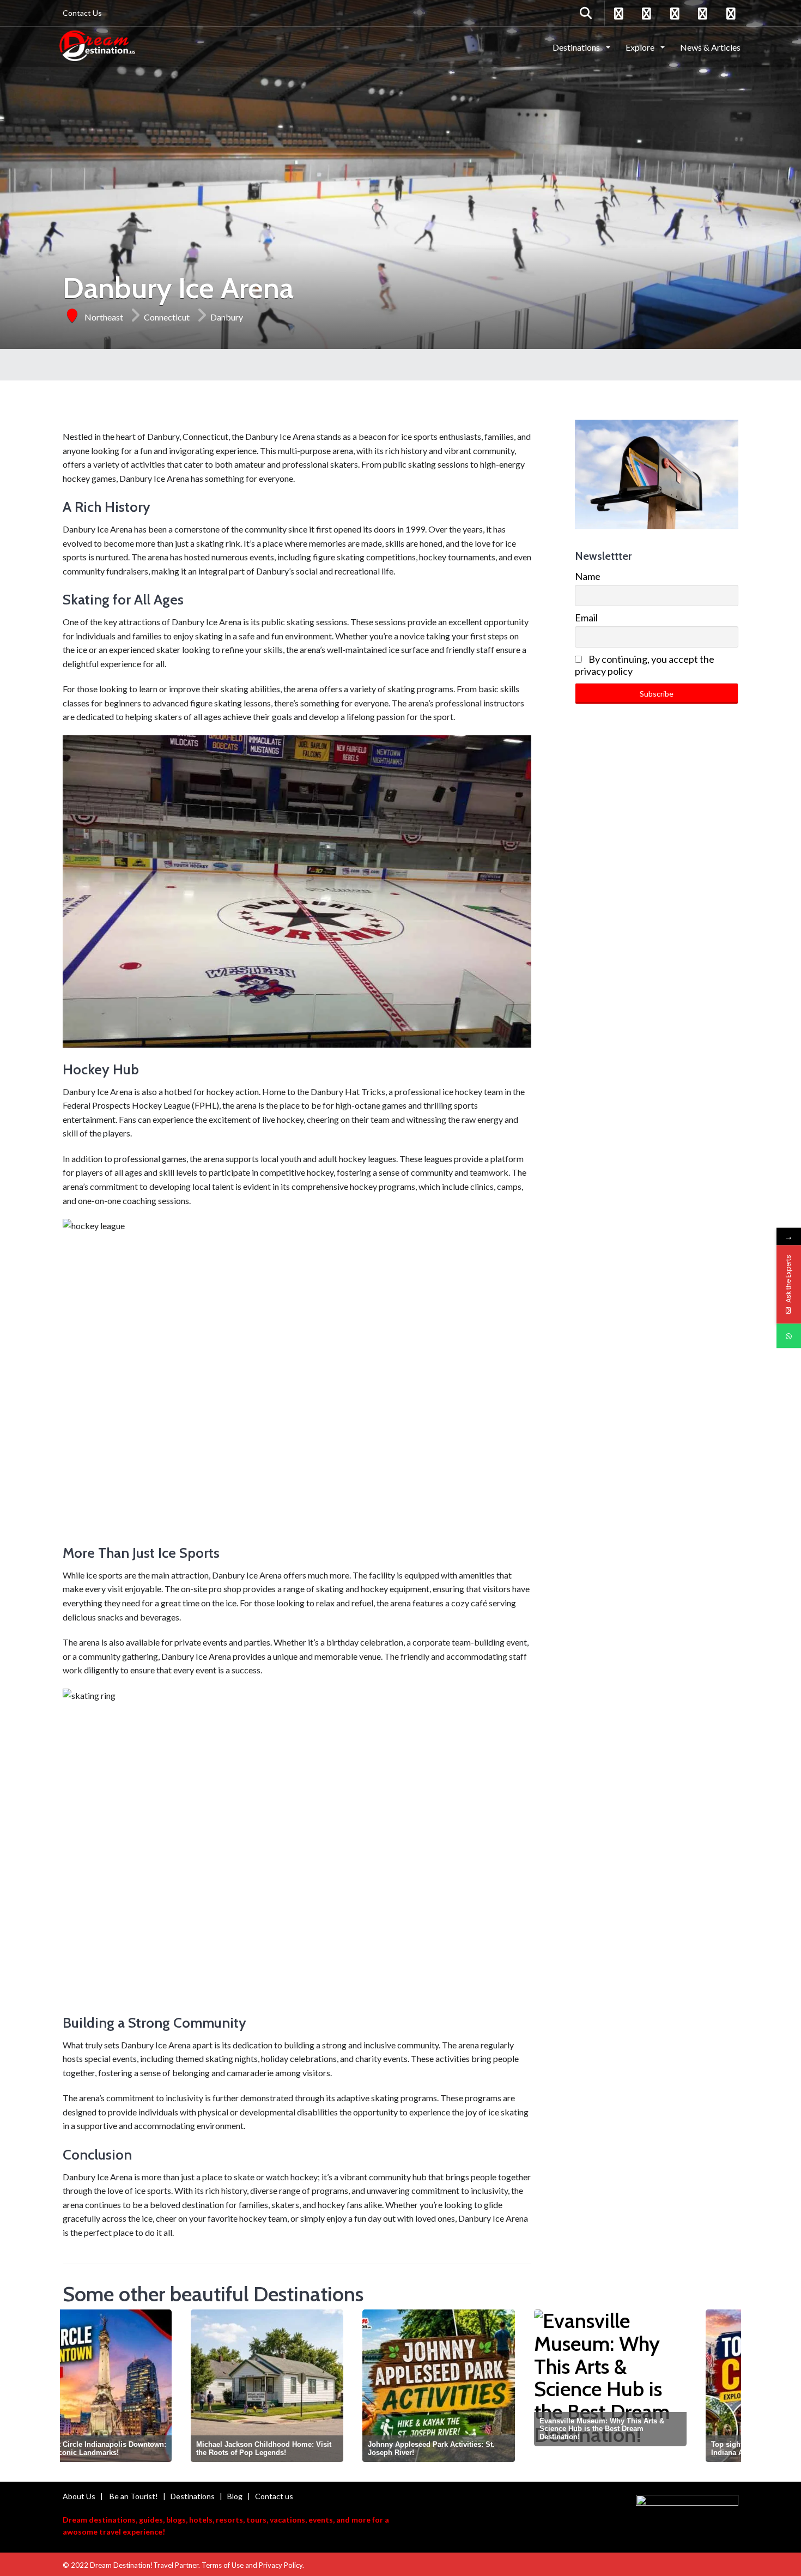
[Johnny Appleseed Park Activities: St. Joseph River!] (311, 2386)
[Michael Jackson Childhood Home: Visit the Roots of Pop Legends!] (139, 2386)
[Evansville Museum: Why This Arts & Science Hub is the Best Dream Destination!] (482, 2378)
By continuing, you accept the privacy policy (645, 665)
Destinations (577, 47)
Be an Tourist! (134, 2496)
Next (729, 2388)
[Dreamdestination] (97, 46)
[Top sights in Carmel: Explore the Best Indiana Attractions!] (654, 2386)
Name (588, 576)
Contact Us (82, 13)
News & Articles (710, 47)
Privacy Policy (281, 2565)
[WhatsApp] (789, 1336)
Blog (235, 2496)
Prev (74, 2388)
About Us (79, 2496)
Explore (641, 47)
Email (586, 618)
